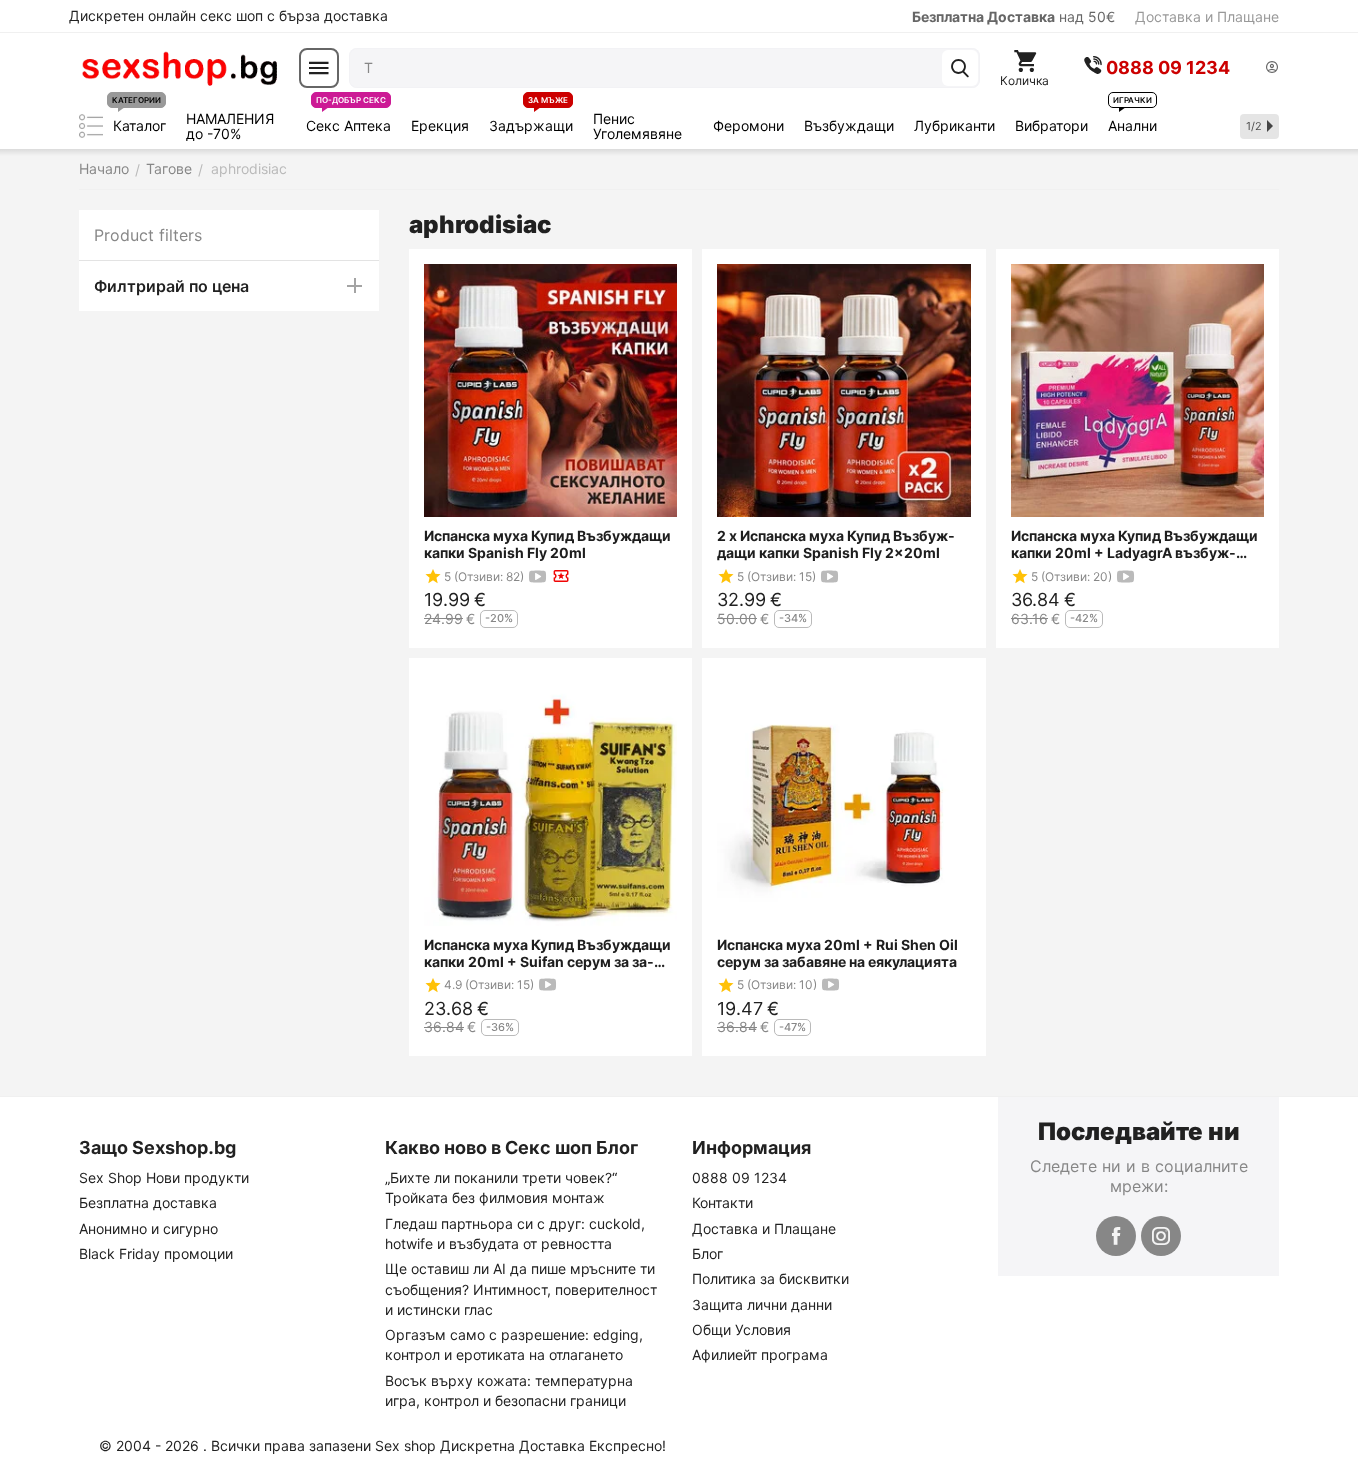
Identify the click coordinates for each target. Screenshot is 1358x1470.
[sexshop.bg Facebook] (1116, 1236)
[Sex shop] (179, 68)
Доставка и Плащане (1207, 16)
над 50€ (1013, 16)
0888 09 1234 (739, 1177)
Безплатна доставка (148, 1202)
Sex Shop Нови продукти (164, 1177)
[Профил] (1272, 68)
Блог (707, 1253)
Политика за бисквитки (770, 1278)
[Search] (960, 68)
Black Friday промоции (156, 1253)
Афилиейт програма (760, 1354)
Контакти (722, 1202)
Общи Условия (741, 1329)
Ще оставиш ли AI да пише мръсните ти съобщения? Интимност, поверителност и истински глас (521, 1289)
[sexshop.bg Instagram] (1161, 1236)
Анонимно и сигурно (148, 1228)
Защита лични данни (762, 1304)
